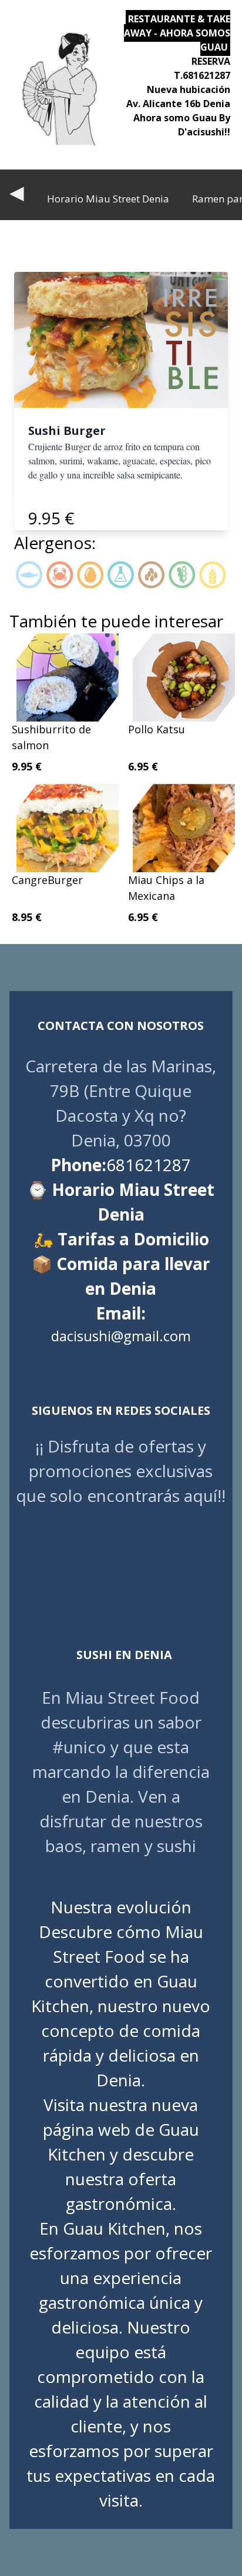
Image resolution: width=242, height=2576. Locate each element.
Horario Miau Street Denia (108, 199)
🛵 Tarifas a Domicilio (121, 1239)
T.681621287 (202, 75)
